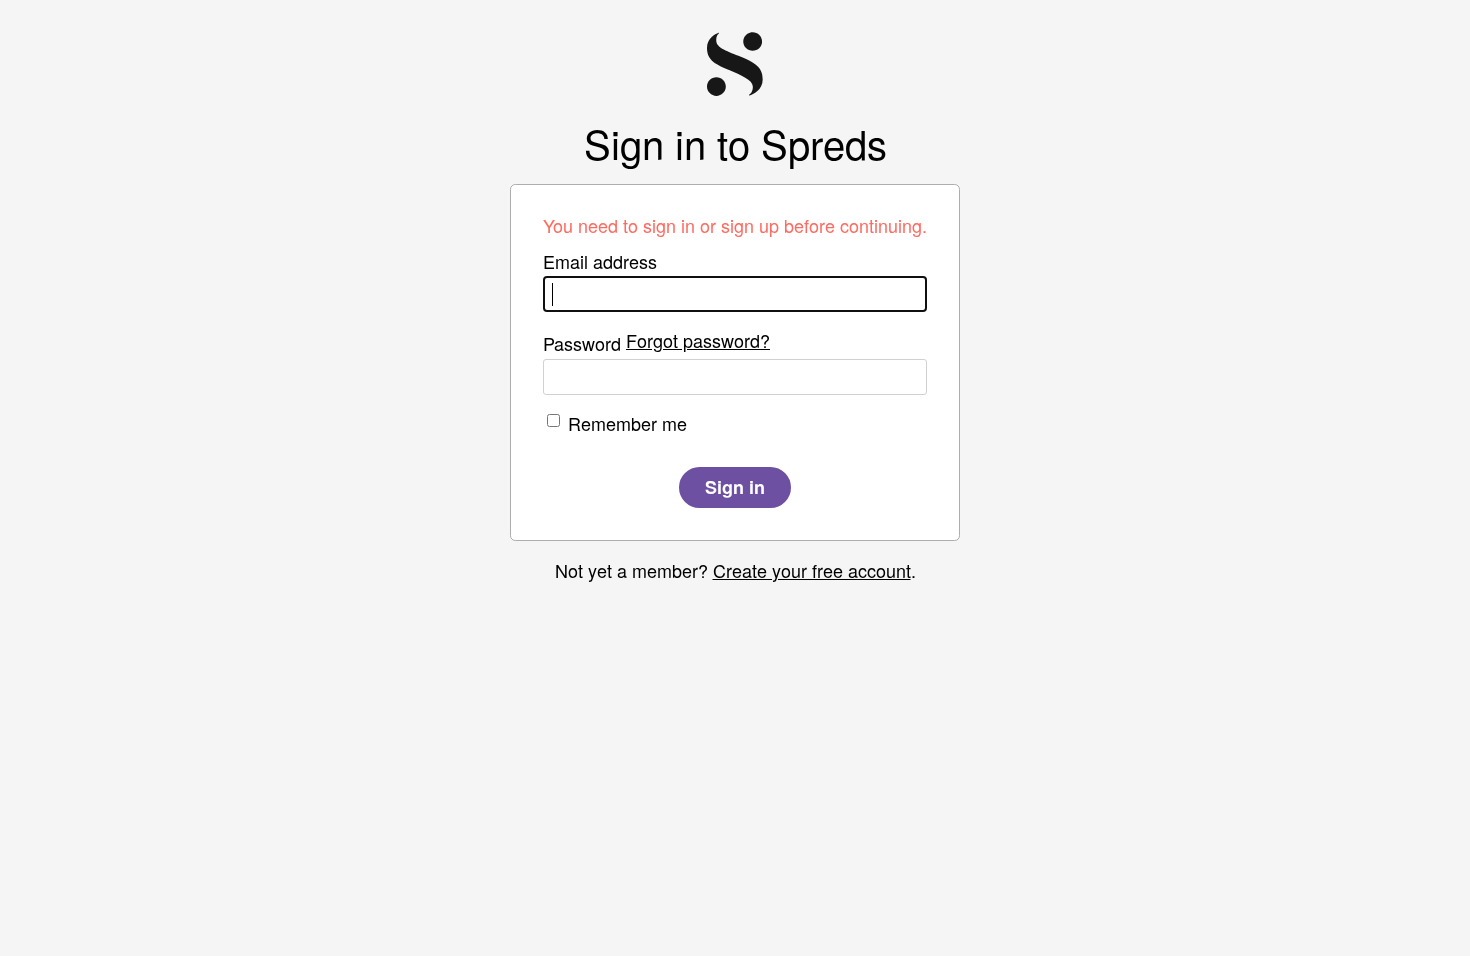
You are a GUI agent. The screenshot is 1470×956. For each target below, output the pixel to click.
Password (582, 343)
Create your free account (812, 570)
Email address (600, 261)
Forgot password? (698, 340)
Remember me (627, 423)
